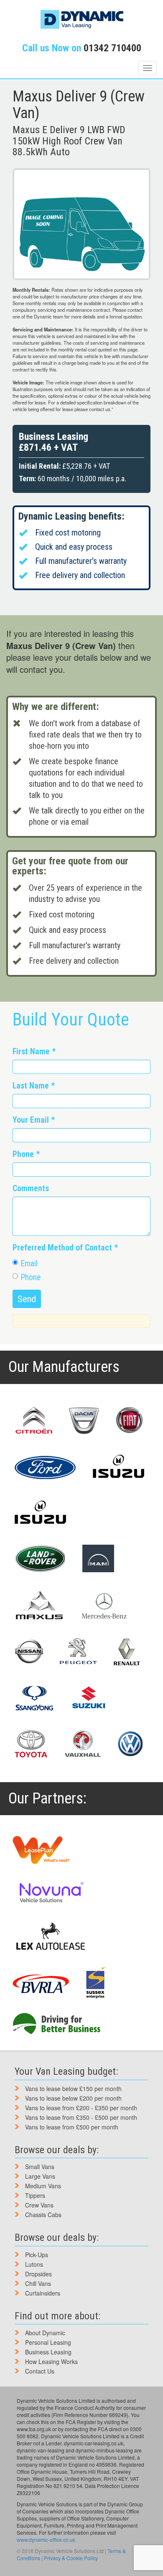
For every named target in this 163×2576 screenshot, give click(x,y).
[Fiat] (129, 1421)
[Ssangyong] (34, 1698)
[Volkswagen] (130, 1744)
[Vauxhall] (83, 1744)
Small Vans (40, 2167)
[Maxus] (40, 1605)
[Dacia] (84, 1421)
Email (29, 1264)
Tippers (35, 2195)
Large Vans (40, 2176)
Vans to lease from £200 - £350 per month (81, 2108)
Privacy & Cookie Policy (71, 2558)
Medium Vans (43, 2186)
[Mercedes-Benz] (104, 1606)
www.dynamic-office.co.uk (46, 2539)
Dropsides (38, 2274)
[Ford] (45, 1467)
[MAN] (99, 1558)
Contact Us (40, 2371)
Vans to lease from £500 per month (72, 2127)
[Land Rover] (40, 1558)
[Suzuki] (88, 1698)
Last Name (34, 1086)
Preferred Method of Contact (65, 1248)
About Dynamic (45, 2333)
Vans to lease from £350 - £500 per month (81, 2117)
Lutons (34, 2264)
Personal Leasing (48, 2342)
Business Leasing (48, 2352)
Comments (31, 1188)
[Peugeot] (78, 1652)
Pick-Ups (37, 2255)
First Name (34, 1052)
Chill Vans (38, 2283)
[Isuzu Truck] (41, 1513)
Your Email (34, 1120)
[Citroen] (33, 1421)
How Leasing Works (51, 2361)
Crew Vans (39, 2205)
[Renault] (127, 1652)
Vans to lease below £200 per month (73, 2098)
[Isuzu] (119, 1467)
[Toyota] (31, 1744)
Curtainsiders (43, 2293)
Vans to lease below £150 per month (73, 2089)
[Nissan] (29, 1652)
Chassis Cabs (43, 2215)
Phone (26, 1154)
